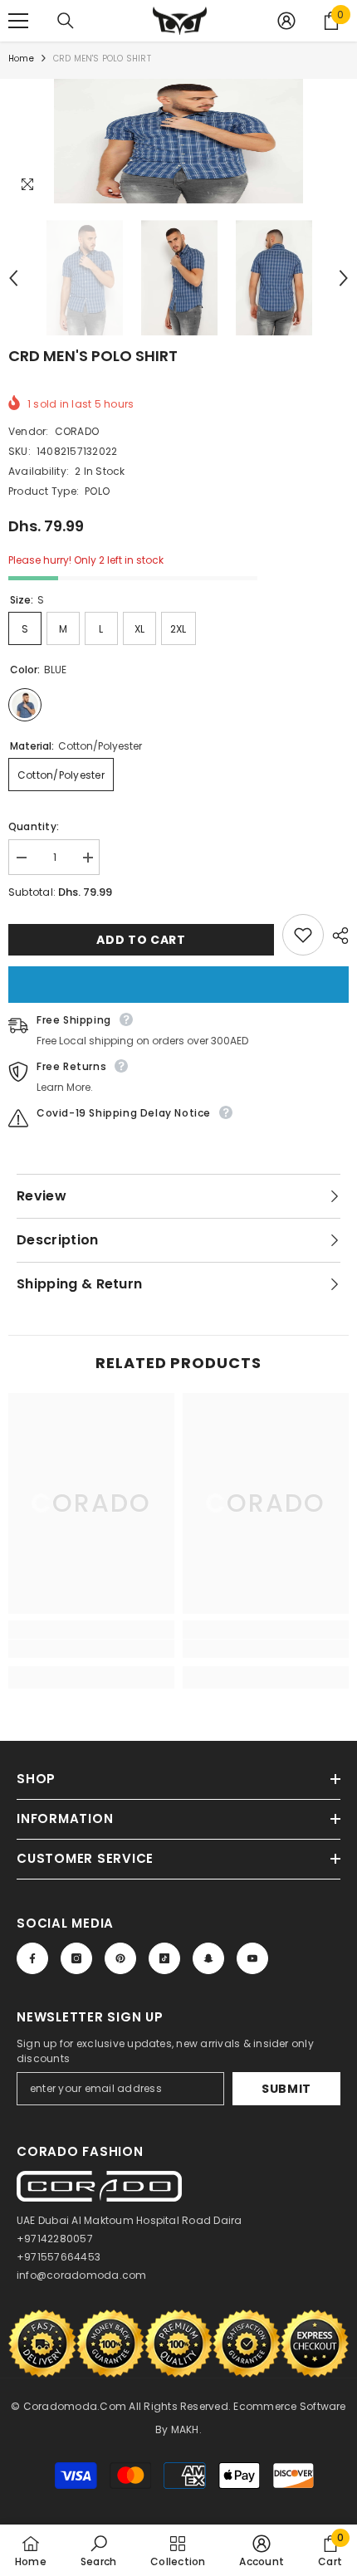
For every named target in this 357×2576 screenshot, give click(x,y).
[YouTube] (252, 1958)
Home (21, 59)
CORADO (77, 431)
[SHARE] (336, 936)
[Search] (66, 21)
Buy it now (178, 985)
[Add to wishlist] (303, 935)
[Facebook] (32, 1958)
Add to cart (141, 940)
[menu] (18, 21)
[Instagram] (76, 1958)
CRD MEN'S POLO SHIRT (93, 356)
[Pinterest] (120, 1958)
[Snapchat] (208, 1958)
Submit (286, 2089)
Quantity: (34, 826)
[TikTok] (164, 1958)
